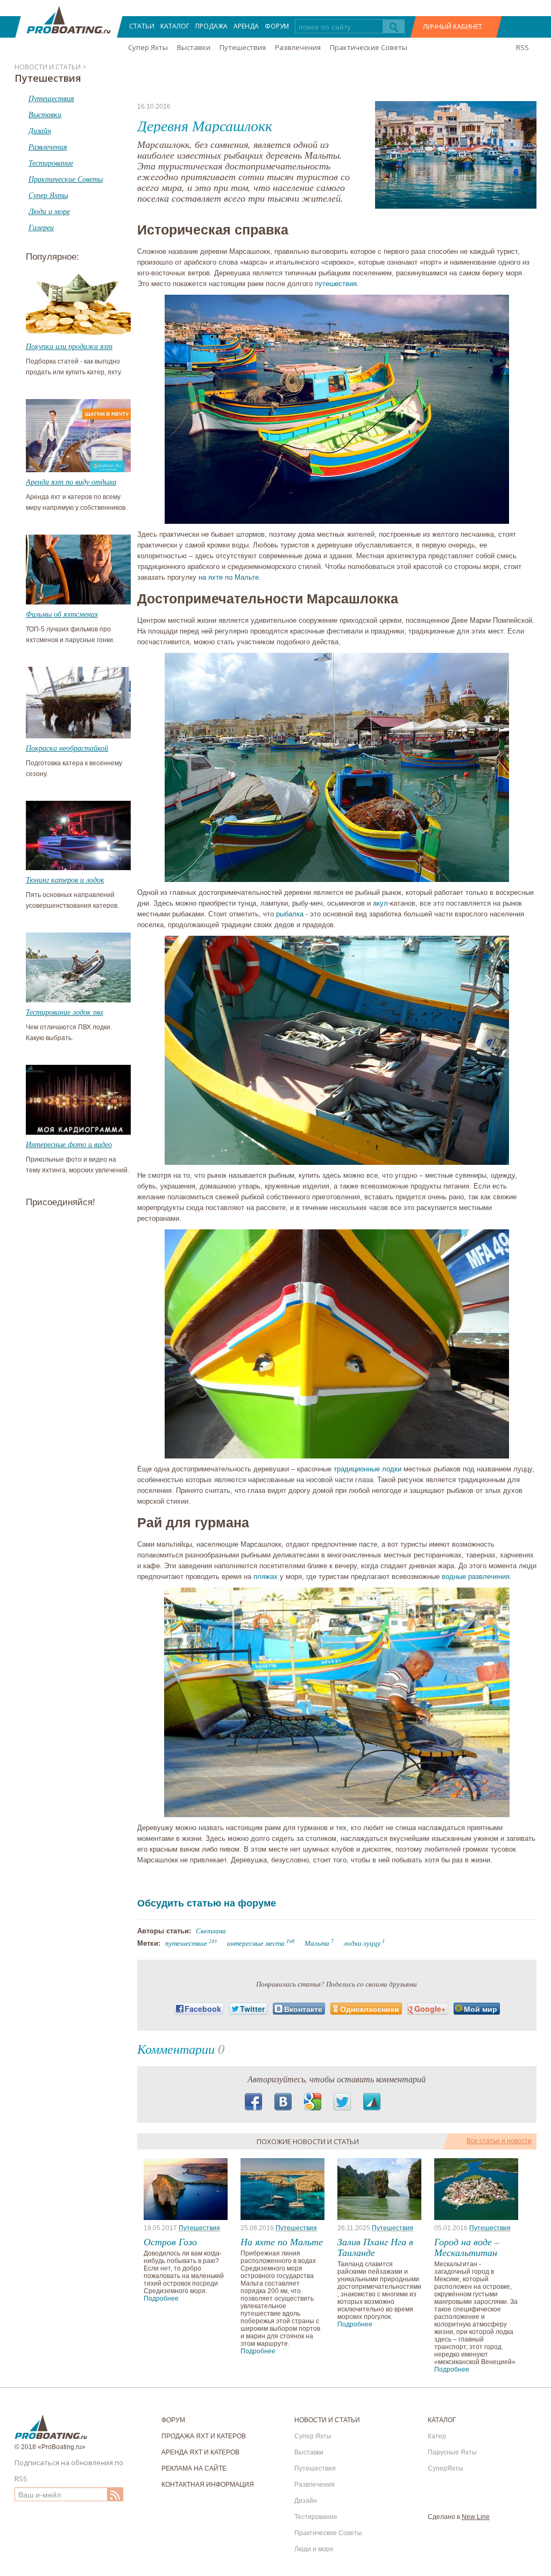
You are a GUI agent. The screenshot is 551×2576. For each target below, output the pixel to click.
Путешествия (243, 47)
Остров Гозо (170, 2241)
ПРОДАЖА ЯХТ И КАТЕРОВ (204, 2436)
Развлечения (298, 47)
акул (380, 903)
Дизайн (306, 2501)
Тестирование (316, 2517)
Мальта (317, 1943)
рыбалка (290, 914)
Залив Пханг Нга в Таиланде (375, 2247)
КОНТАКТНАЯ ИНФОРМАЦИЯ (208, 2485)
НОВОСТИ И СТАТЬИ (327, 2420)
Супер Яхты (148, 47)
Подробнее (161, 2299)
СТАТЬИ (142, 26)
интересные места (256, 1943)
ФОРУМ (277, 26)
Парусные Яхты (452, 2452)
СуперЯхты (446, 2468)
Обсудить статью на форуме (207, 1903)
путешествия (336, 284)
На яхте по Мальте (282, 2241)
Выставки (194, 47)
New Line (476, 2517)
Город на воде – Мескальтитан (467, 2247)
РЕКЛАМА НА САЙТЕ (194, 2468)
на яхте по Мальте (229, 577)
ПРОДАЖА (211, 26)
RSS (522, 47)
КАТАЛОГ (175, 26)
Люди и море (314, 2549)
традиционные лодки (368, 1469)
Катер (437, 2436)
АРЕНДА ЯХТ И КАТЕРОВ (200, 2452)
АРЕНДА (246, 26)
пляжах (266, 1577)
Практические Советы (369, 47)
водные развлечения (476, 1577)
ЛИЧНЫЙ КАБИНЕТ (453, 27)
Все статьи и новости (499, 2141)
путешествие (186, 1943)
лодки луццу (362, 1943)
